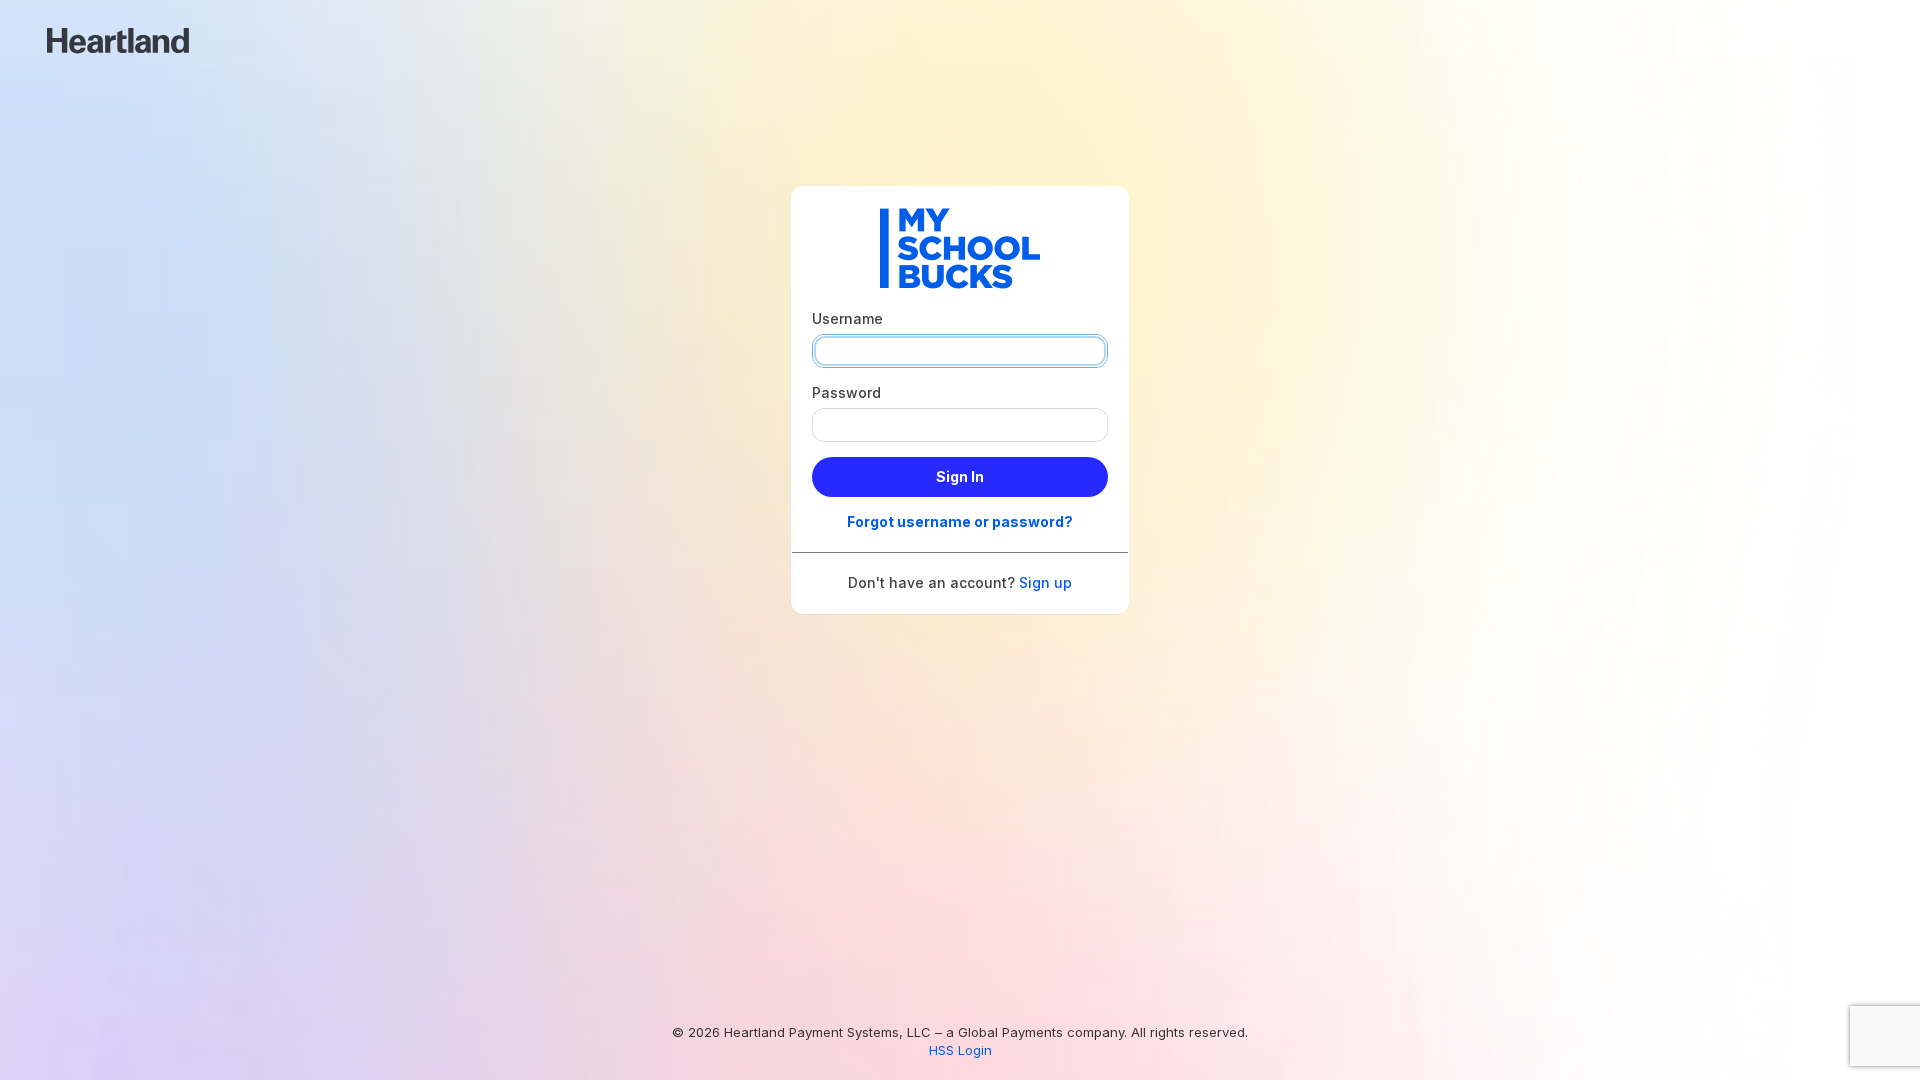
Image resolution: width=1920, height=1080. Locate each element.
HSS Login (960, 1050)
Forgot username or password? (960, 521)
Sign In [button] (960, 476)
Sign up (1045, 582)
